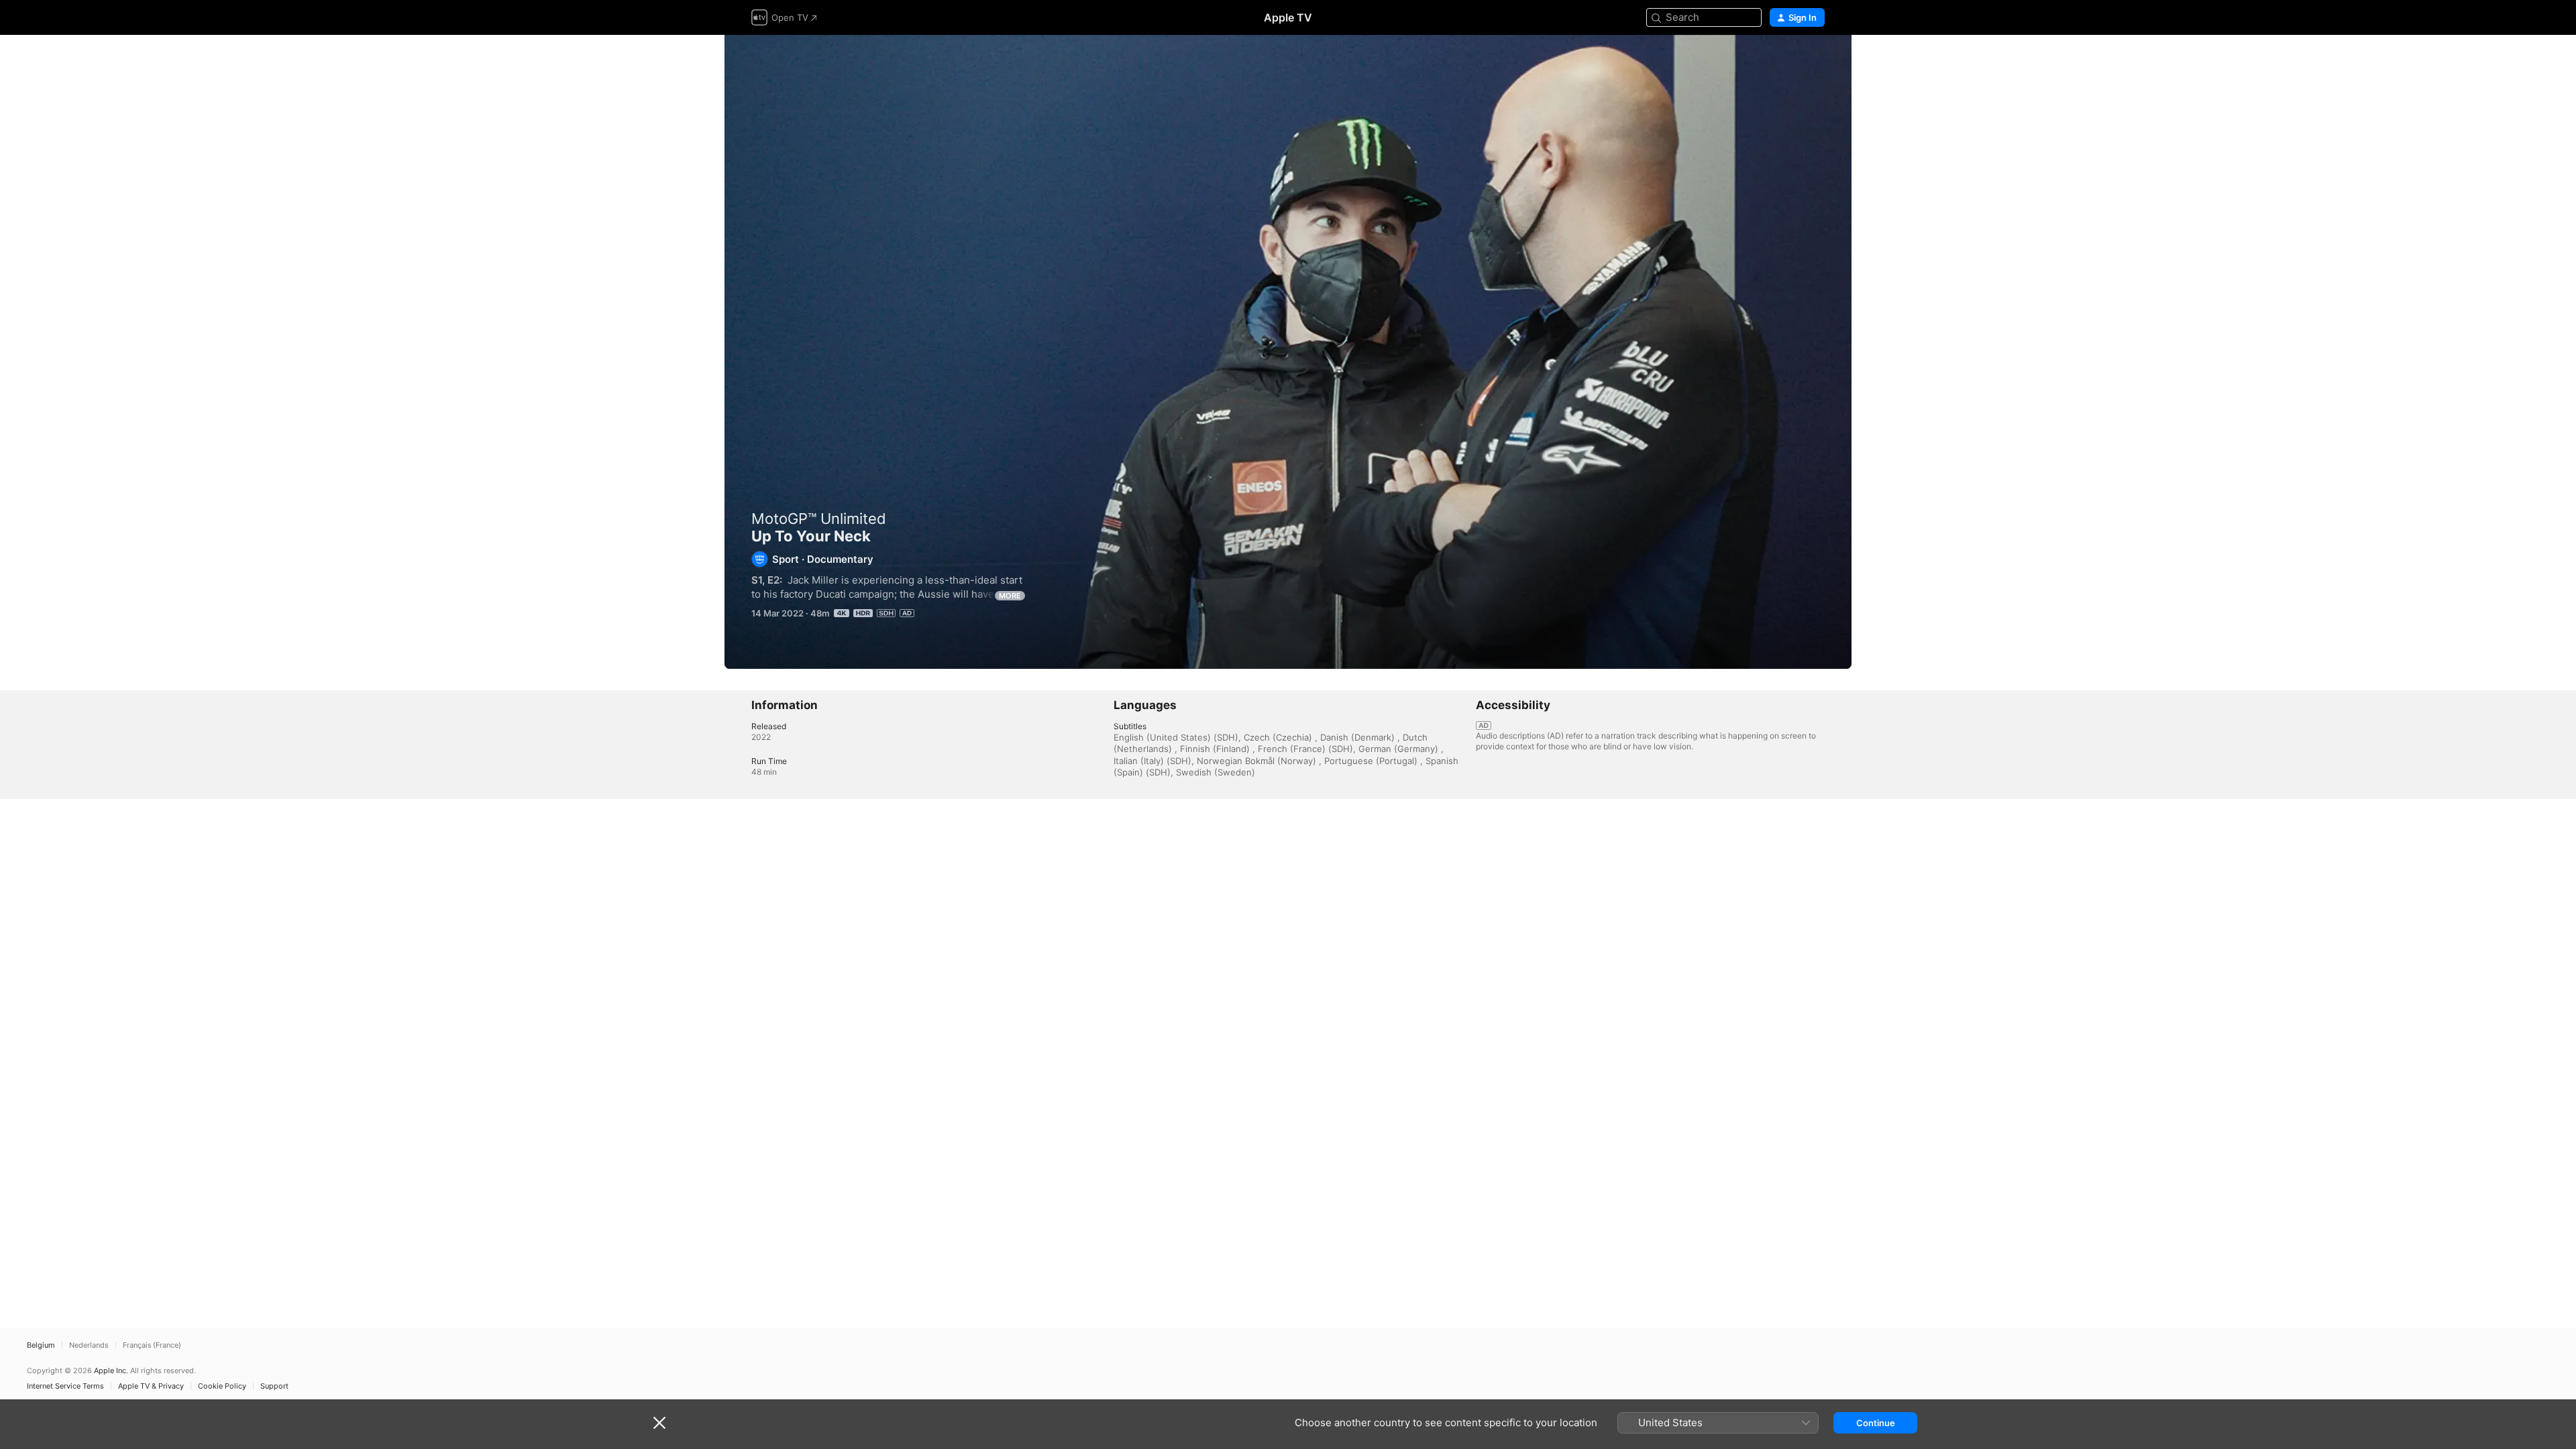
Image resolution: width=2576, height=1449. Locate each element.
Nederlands (89, 1345)
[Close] (659, 1423)
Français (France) (152, 1345)
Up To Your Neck (1288, 352)
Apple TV (1288, 17)
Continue (1876, 1423)
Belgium (41, 1345)
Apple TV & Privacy (151, 1386)
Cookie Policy (222, 1386)
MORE (1010, 596)
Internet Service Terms (65, 1386)
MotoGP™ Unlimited (819, 519)
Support (274, 1386)
